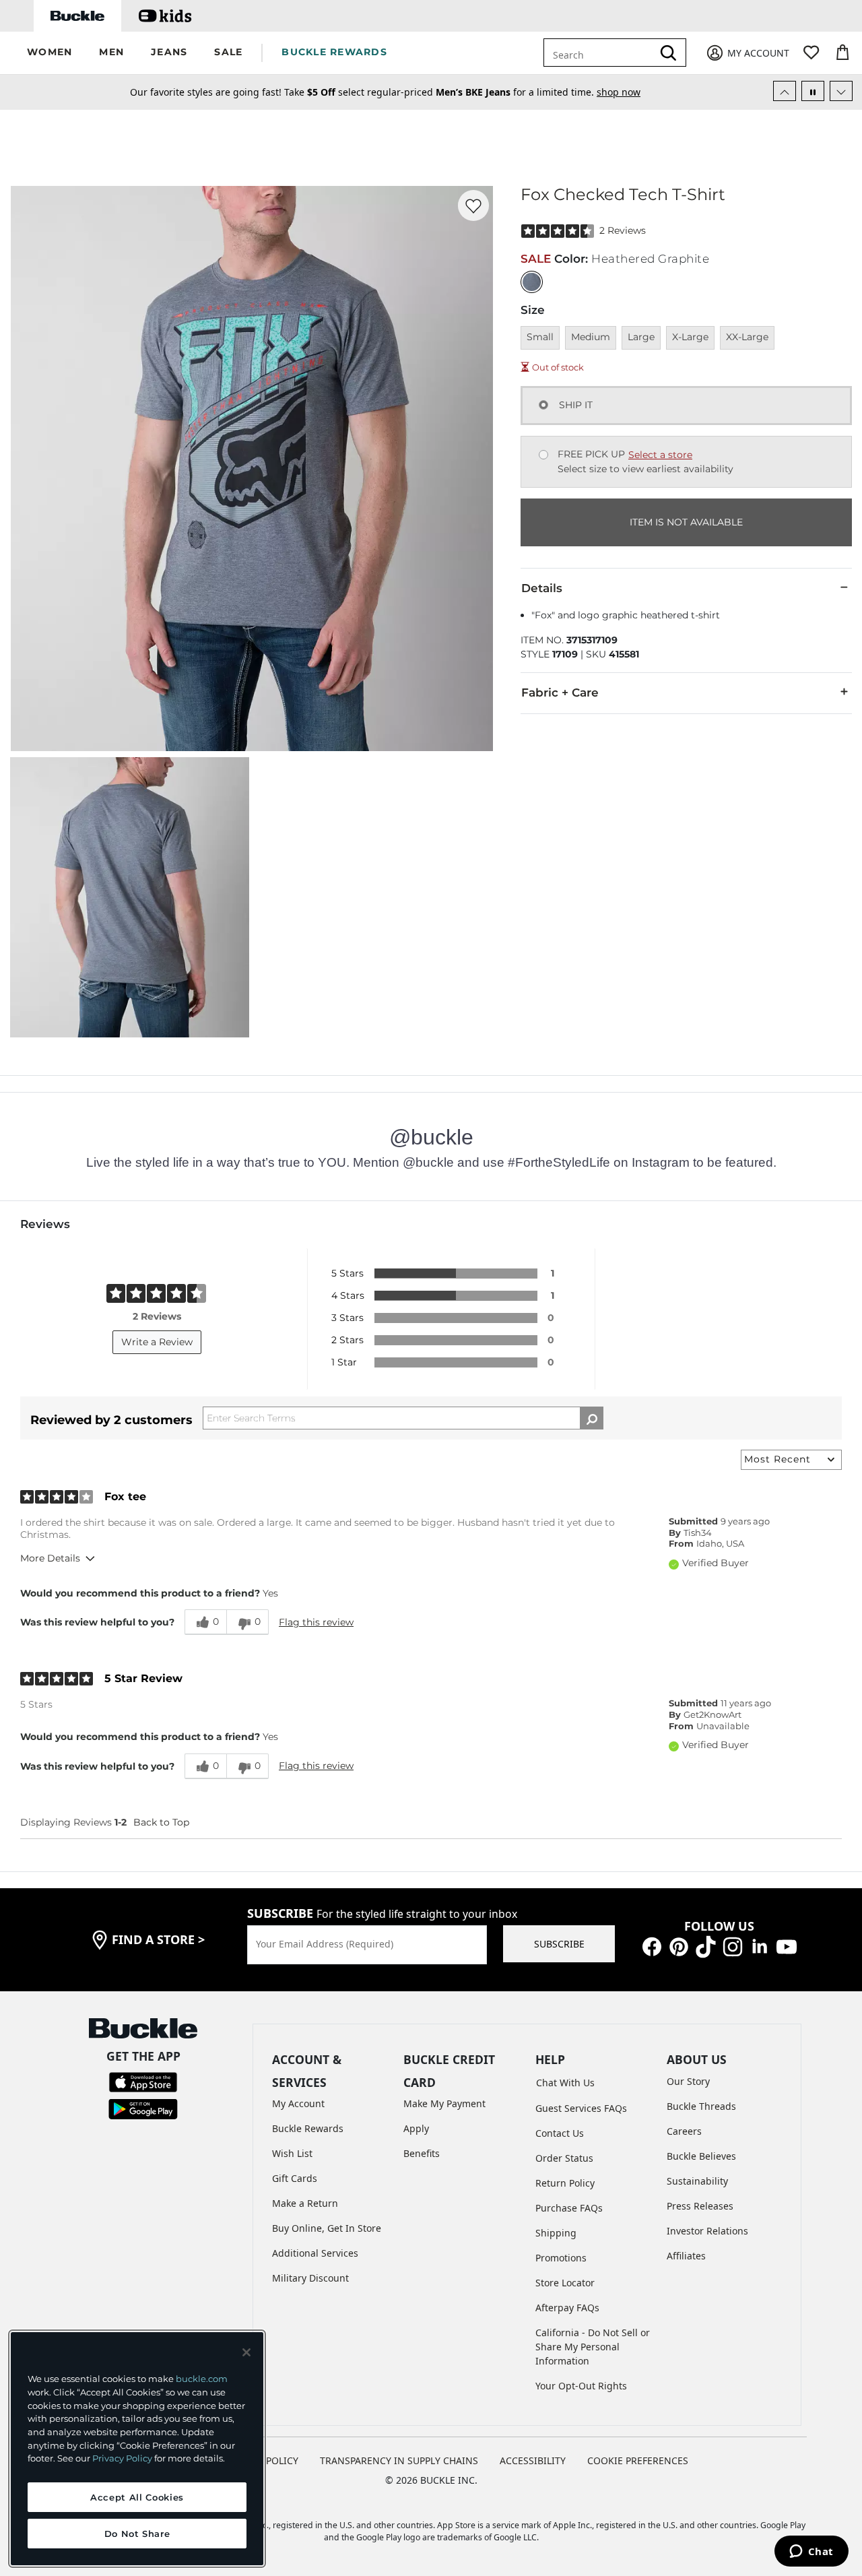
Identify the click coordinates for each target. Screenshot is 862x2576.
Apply (416, 2128)
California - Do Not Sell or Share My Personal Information (593, 2347)
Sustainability (697, 2181)
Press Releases (700, 2206)
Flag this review (316, 1622)
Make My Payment (444, 2103)
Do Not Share (137, 2534)
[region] (137, 2449)
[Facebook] (652, 1946)
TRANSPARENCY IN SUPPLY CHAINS (399, 2460)
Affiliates (686, 2256)
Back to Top (161, 1822)
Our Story (688, 2081)
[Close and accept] (246, 2352)
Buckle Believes (701, 2156)
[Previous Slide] (785, 91)
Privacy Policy (122, 2458)
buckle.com (202, 2379)
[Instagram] (733, 1946)
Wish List (292, 2153)
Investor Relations (707, 2231)
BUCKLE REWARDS (334, 52)
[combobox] (608, 53)
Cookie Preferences (638, 2460)
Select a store (660, 455)
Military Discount (310, 2278)
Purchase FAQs (569, 2208)
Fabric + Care (560, 693)
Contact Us (560, 2133)
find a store (158, 1939)
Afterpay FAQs (567, 2308)
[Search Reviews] (592, 1418)
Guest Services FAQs (581, 2108)
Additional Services (315, 2253)
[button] (49, 53)
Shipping (556, 2233)
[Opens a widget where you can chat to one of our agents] (811, 2552)
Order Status (564, 2158)
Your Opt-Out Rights (581, 2386)
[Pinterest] (679, 1946)
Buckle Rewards (308, 2128)
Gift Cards (295, 2178)
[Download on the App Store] (143, 2081)
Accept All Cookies (137, 2497)
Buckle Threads (701, 2106)
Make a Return (305, 2203)
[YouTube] (787, 1946)
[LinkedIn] (760, 1946)
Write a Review (157, 1342)
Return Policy (565, 2183)
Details (542, 588)
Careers (684, 2131)
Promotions (561, 2258)
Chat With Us (565, 2083)
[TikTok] (706, 1946)
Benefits (422, 2153)
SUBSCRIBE (559, 1944)
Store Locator (565, 2283)
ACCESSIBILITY (533, 2460)
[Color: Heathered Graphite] (532, 282)
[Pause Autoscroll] (813, 91)
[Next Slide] (841, 91)
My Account (298, 2103)
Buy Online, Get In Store (327, 2228)
